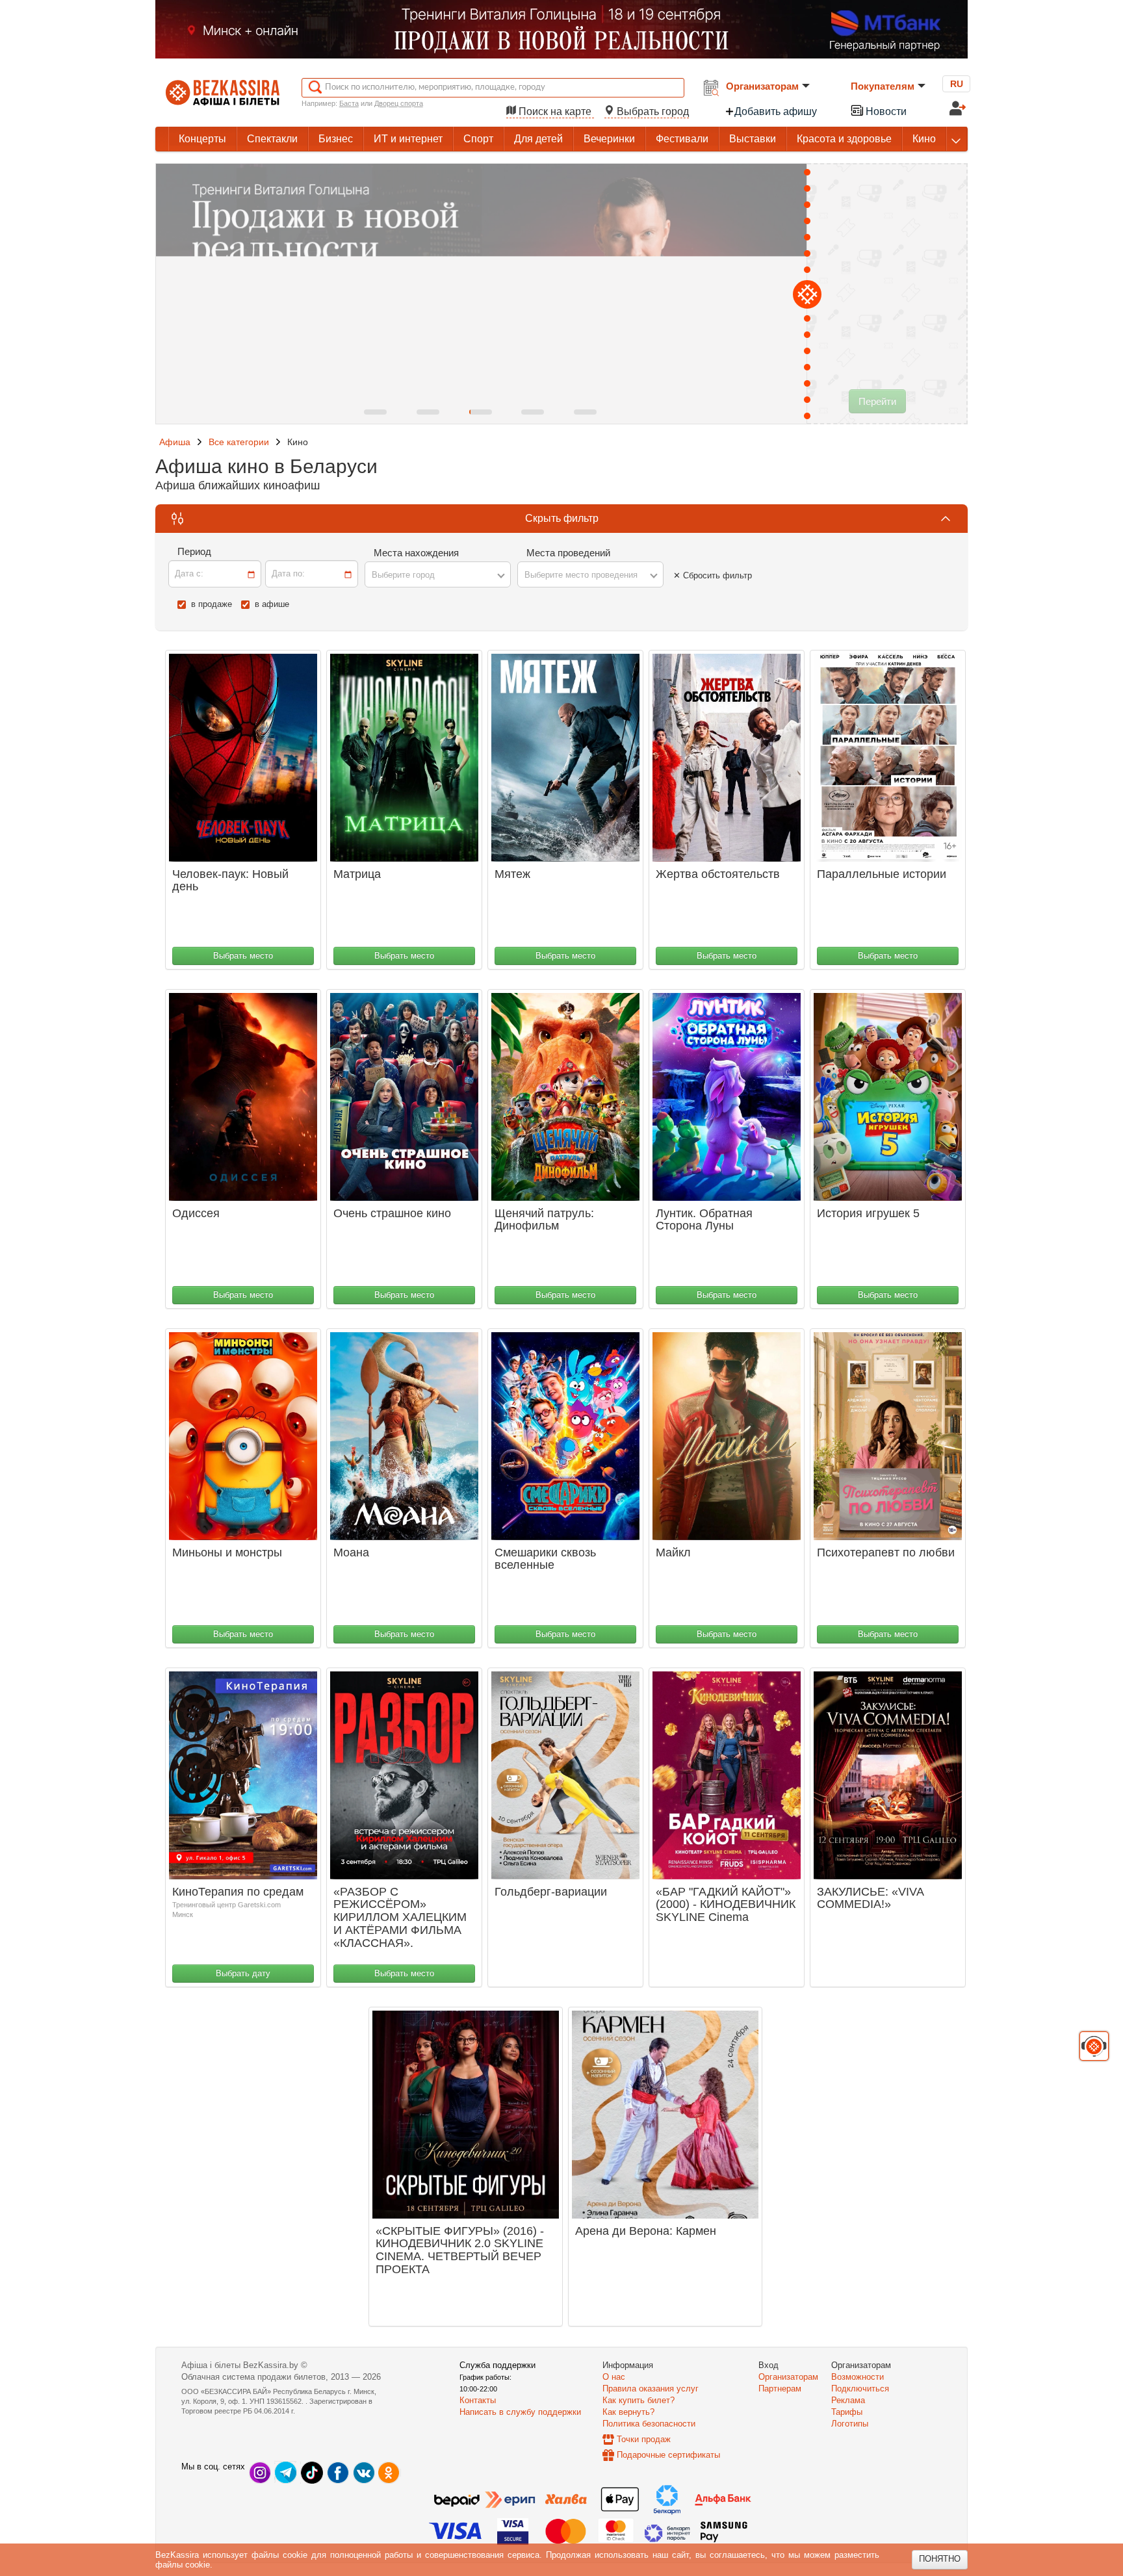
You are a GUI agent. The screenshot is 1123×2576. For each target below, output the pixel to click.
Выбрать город (652, 111)
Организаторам (762, 86)
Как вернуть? (628, 2412)
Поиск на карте (555, 111)
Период (194, 551)
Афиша (175, 442)
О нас (614, 2377)
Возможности (858, 2377)
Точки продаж (644, 2439)
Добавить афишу (776, 111)
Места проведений (568, 553)
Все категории (239, 442)
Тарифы (847, 2412)
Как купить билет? (639, 2400)
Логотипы (850, 2424)
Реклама (848, 2400)
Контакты (478, 2400)
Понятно (940, 2559)
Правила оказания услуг (651, 2389)
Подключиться (860, 2389)
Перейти (877, 401)
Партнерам (780, 2389)
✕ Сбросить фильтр (713, 575)
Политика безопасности (649, 2424)
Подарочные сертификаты (668, 2455)
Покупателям (883, 86)
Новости (885, 111)
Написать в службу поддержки (520, 2412)
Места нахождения (416, 553)
